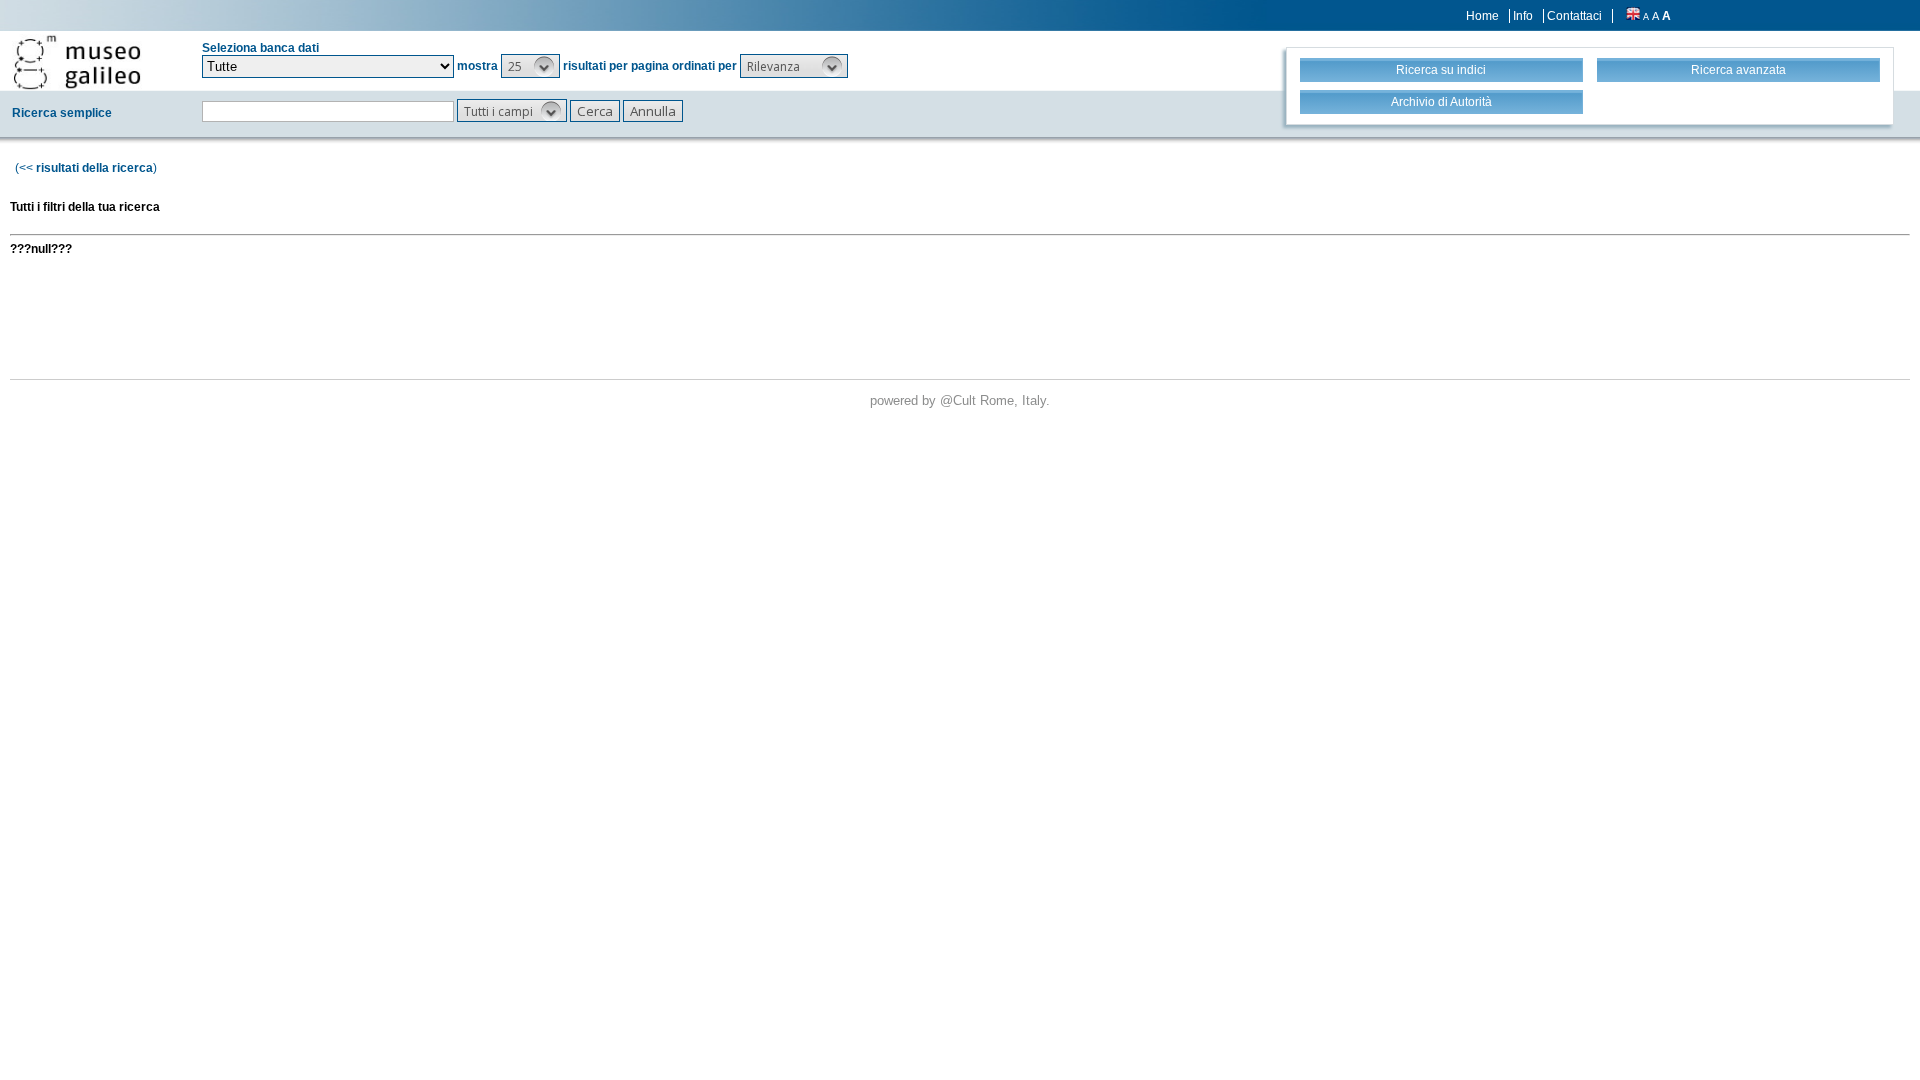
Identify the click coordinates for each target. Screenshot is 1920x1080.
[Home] (77, 62)
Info (1523, 16)
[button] (530, 66)
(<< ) (86, 168)
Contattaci (1574, 16)
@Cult (960, 400)
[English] (1633, 16)
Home (1482, 16)
